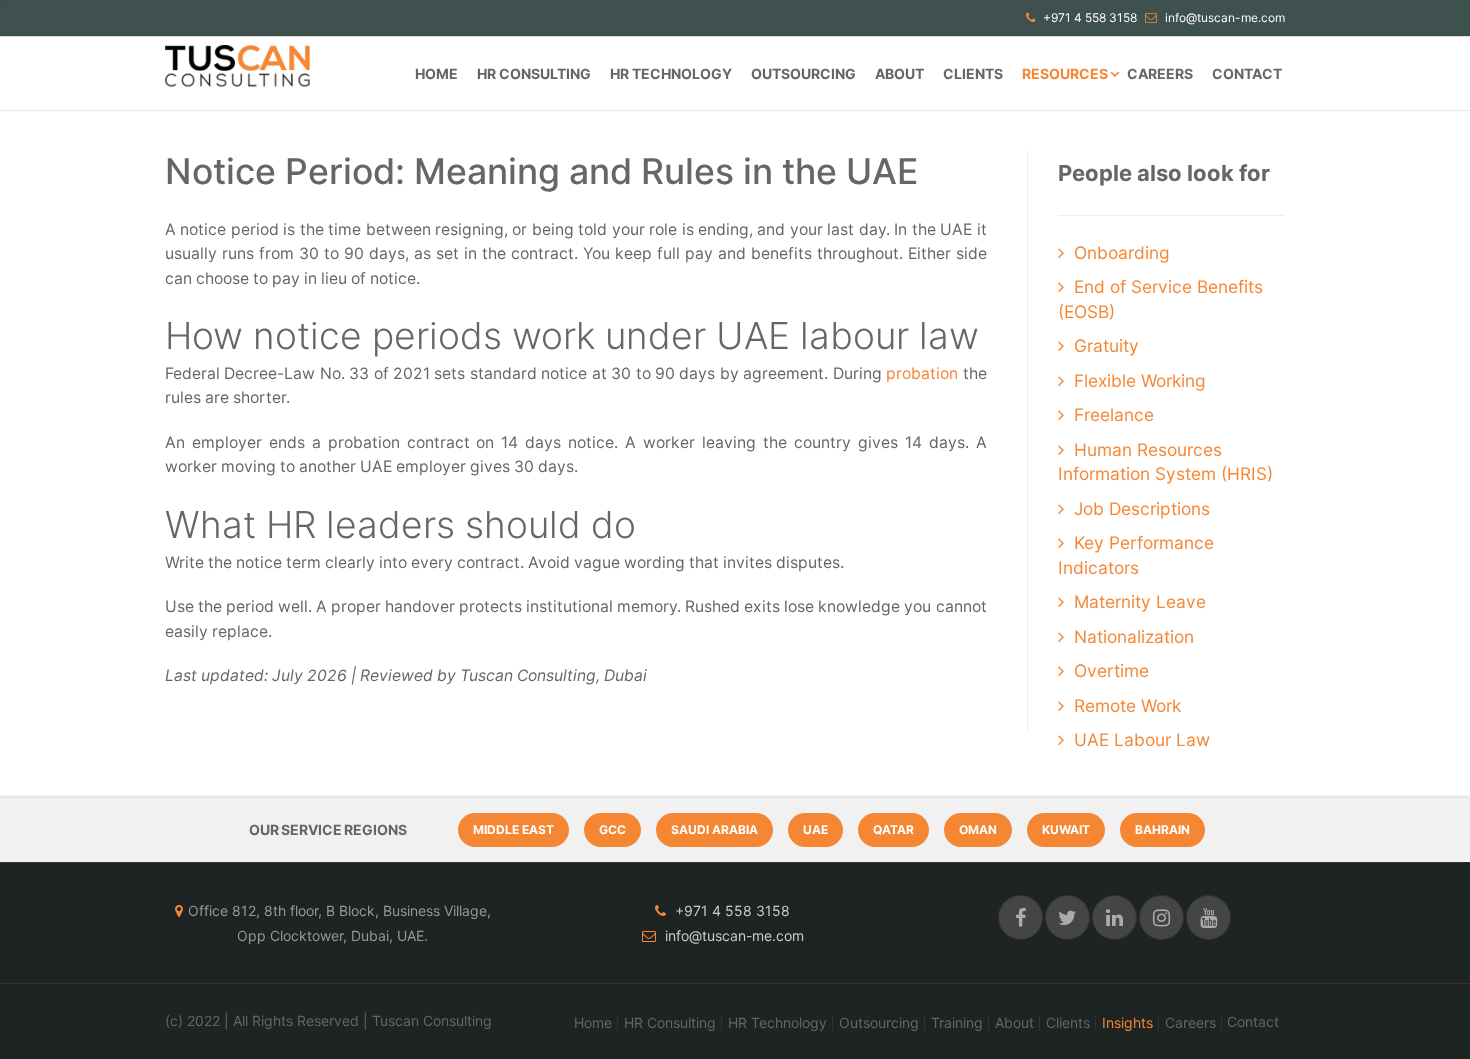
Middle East (513, 829)
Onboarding (1122, 252)
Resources (1065, 73)
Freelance (1114, 414)
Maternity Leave (1140, 601)
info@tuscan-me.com (1223, 17)
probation (922, 373)
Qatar (893, 829)
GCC (612, 829)
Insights (1127, 1023)
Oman (978, 829)
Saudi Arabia (714, 829)
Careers (1160, 73)
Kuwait (1066, 829)
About (899, 73)
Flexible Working (1140, 380)
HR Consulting (534, 73)
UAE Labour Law (1142, 739)
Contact (1247, 73)
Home (436, 73)
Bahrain (1162, 829)
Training (957, 1023)
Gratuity (1106, 345)
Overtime (1111, 670)
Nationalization (1134, 636)
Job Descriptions (1142, 508)
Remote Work (1127, 705)
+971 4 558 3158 (1088, 17)
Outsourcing (803, 73)
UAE (815, 829)
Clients (973, 73)
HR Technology (671, 73)
